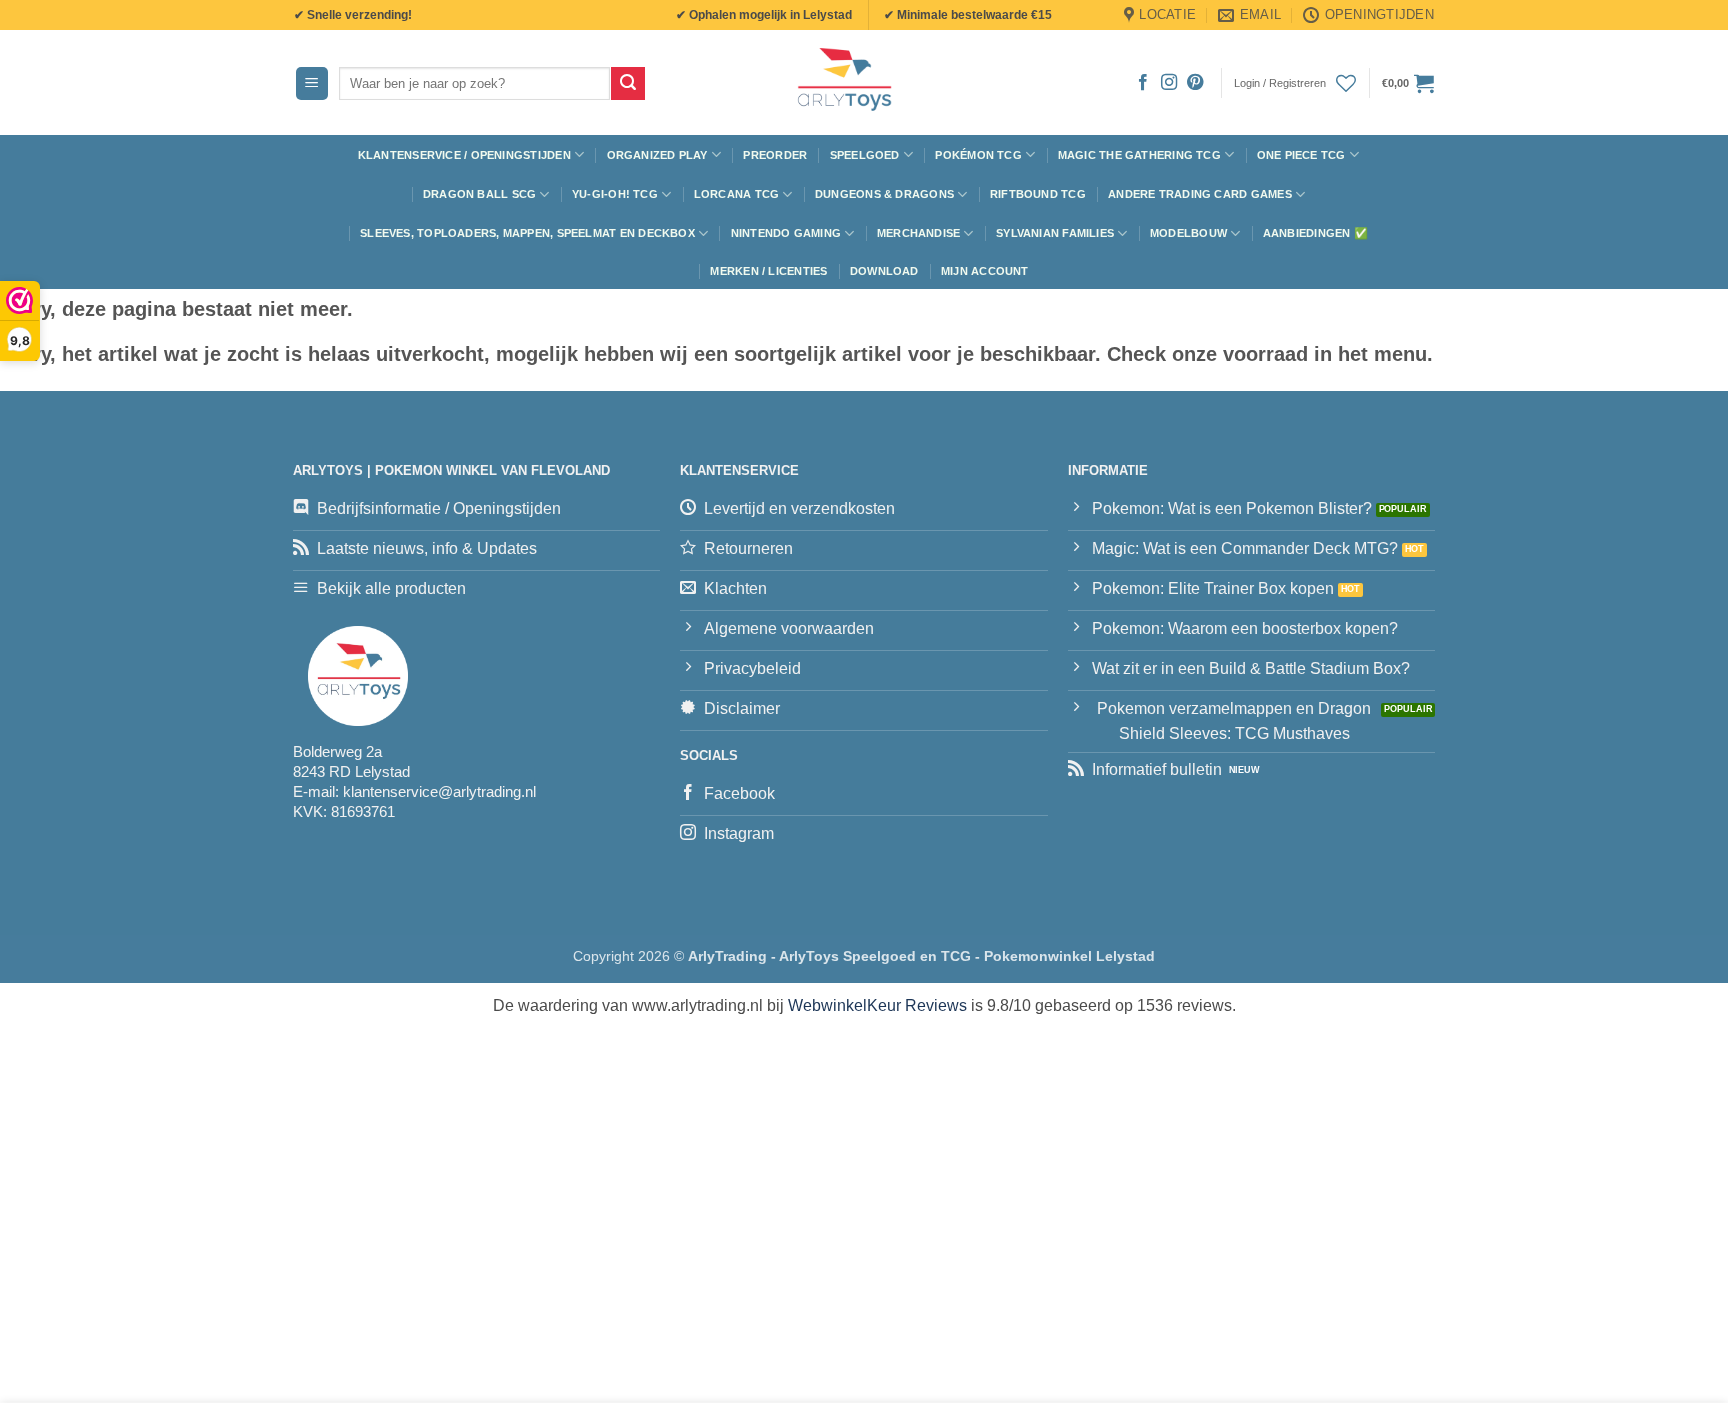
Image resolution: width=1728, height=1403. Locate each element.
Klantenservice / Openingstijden (464, 155)
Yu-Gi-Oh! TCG (615, 194)
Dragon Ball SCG (479, 194)
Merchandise (918, 233)
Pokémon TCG (978, 155)
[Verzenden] (628, 84)
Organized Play (657, 155)
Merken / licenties (768, 271)
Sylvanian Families (1055, 233)
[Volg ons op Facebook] (1143, 83)
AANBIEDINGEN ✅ (1315, 233)
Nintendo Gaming (786, 233)
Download (884, 271)
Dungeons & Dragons (884, 194)
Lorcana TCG (736, 194)
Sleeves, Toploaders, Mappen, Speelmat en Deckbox (527, 233)
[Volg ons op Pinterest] (1195, 83)
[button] (312, 83)
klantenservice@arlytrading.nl (439, 791)
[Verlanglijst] (1346, 83)
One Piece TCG (1301, 155)
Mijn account (985, 271)
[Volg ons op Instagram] (1169, 83)
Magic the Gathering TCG (1139, 155)
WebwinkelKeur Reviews (877, 1005)
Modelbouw (1188, 233)
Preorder (775, 155)
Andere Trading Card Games (1200, 194)
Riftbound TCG (1038, 194)
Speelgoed (865, 155)
